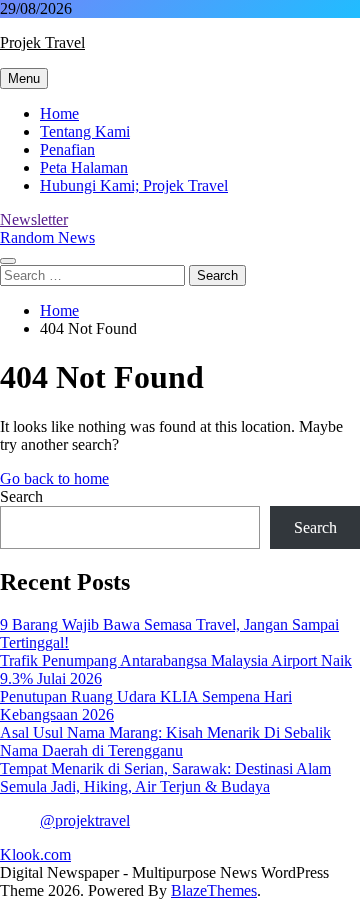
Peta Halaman (84, 167)
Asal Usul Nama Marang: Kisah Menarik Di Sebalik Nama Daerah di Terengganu (165, 741)
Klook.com (35, 854)
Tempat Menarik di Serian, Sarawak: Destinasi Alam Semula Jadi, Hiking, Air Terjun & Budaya (165, 777)
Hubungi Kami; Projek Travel (134, 185)
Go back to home (54, 478)
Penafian (67, 149)
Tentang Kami (85, 131)
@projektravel (85, 820)
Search (21, 496)
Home (59, 113)
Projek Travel (42, 42)
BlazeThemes (214, 890)
